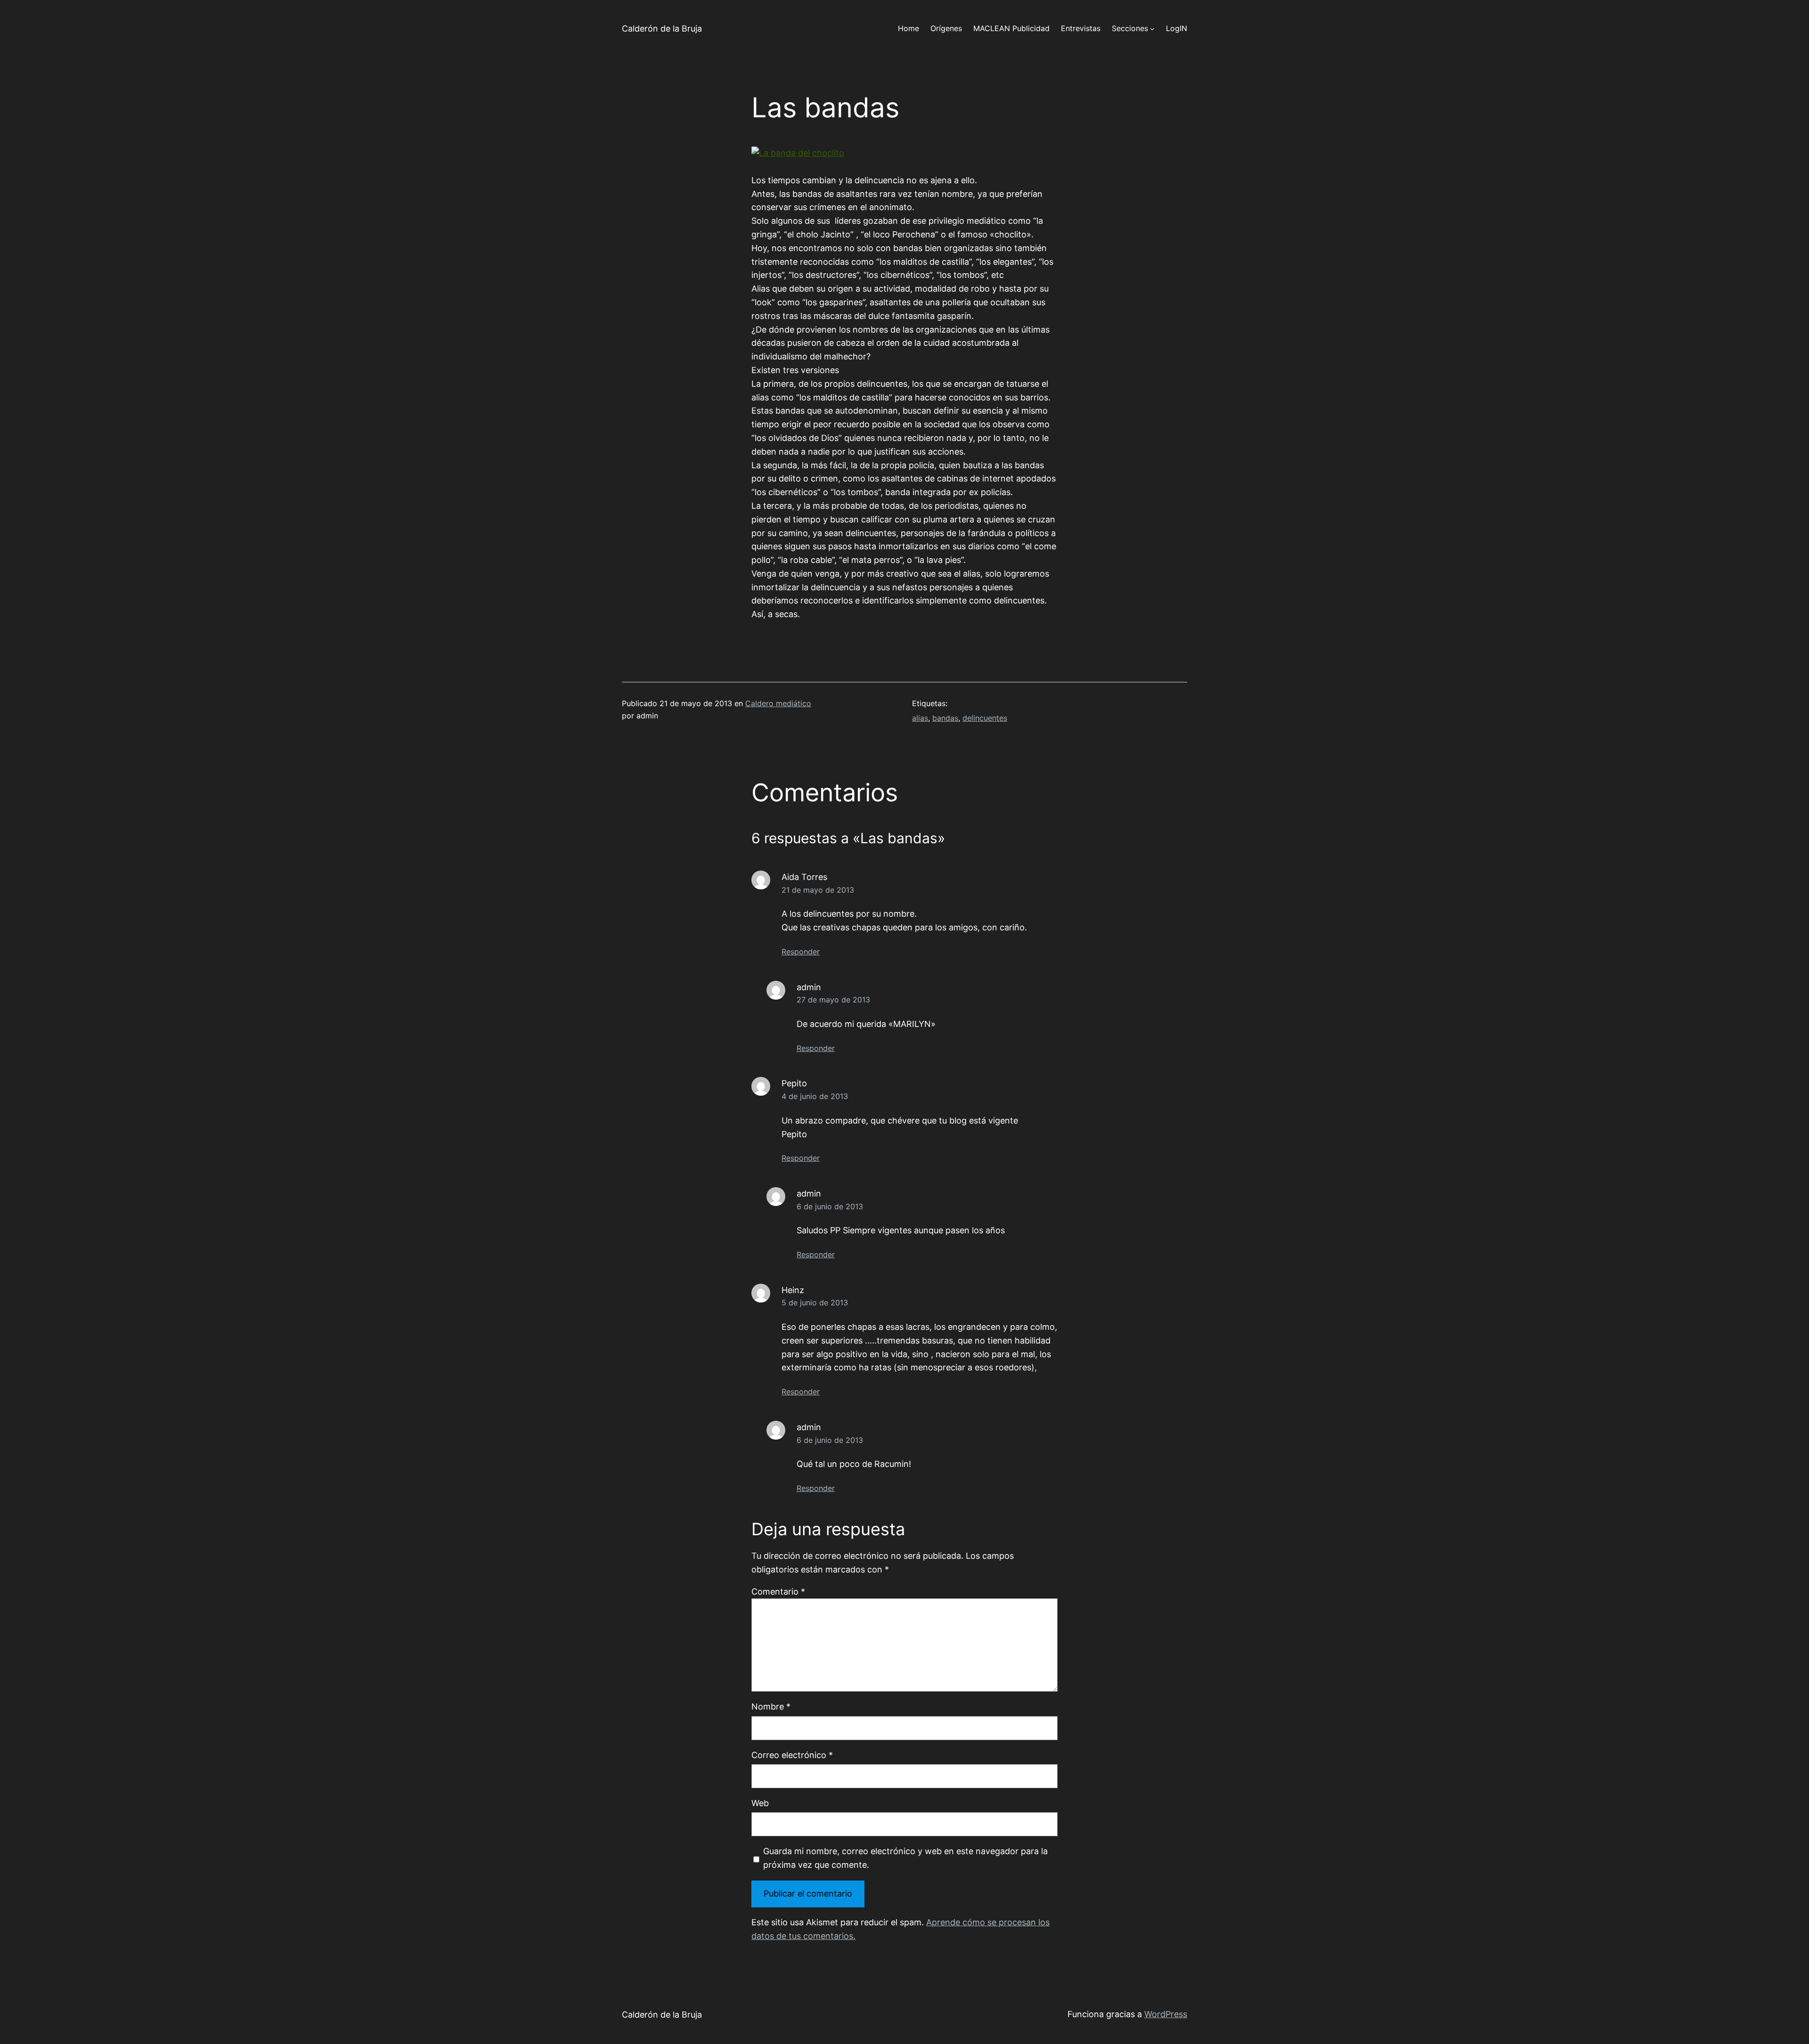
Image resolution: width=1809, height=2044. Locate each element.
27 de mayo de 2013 (833, 1000)
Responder (801, 952)
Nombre (771, 1706)
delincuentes (985, 718)
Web (760, 1803)
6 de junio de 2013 (830, 1206)
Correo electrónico (792, 1755)
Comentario (778, 1592)
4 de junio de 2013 (815, 1096)
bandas (945, 718)
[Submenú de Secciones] (1152, 29)
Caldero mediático (778, 703)
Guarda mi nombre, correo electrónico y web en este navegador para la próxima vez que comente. (905, 1858)
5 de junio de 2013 (815, 1303)
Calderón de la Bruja (662, 29)
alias (920, 718)
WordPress (1166, 2014)
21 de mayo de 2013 (818, 890)
